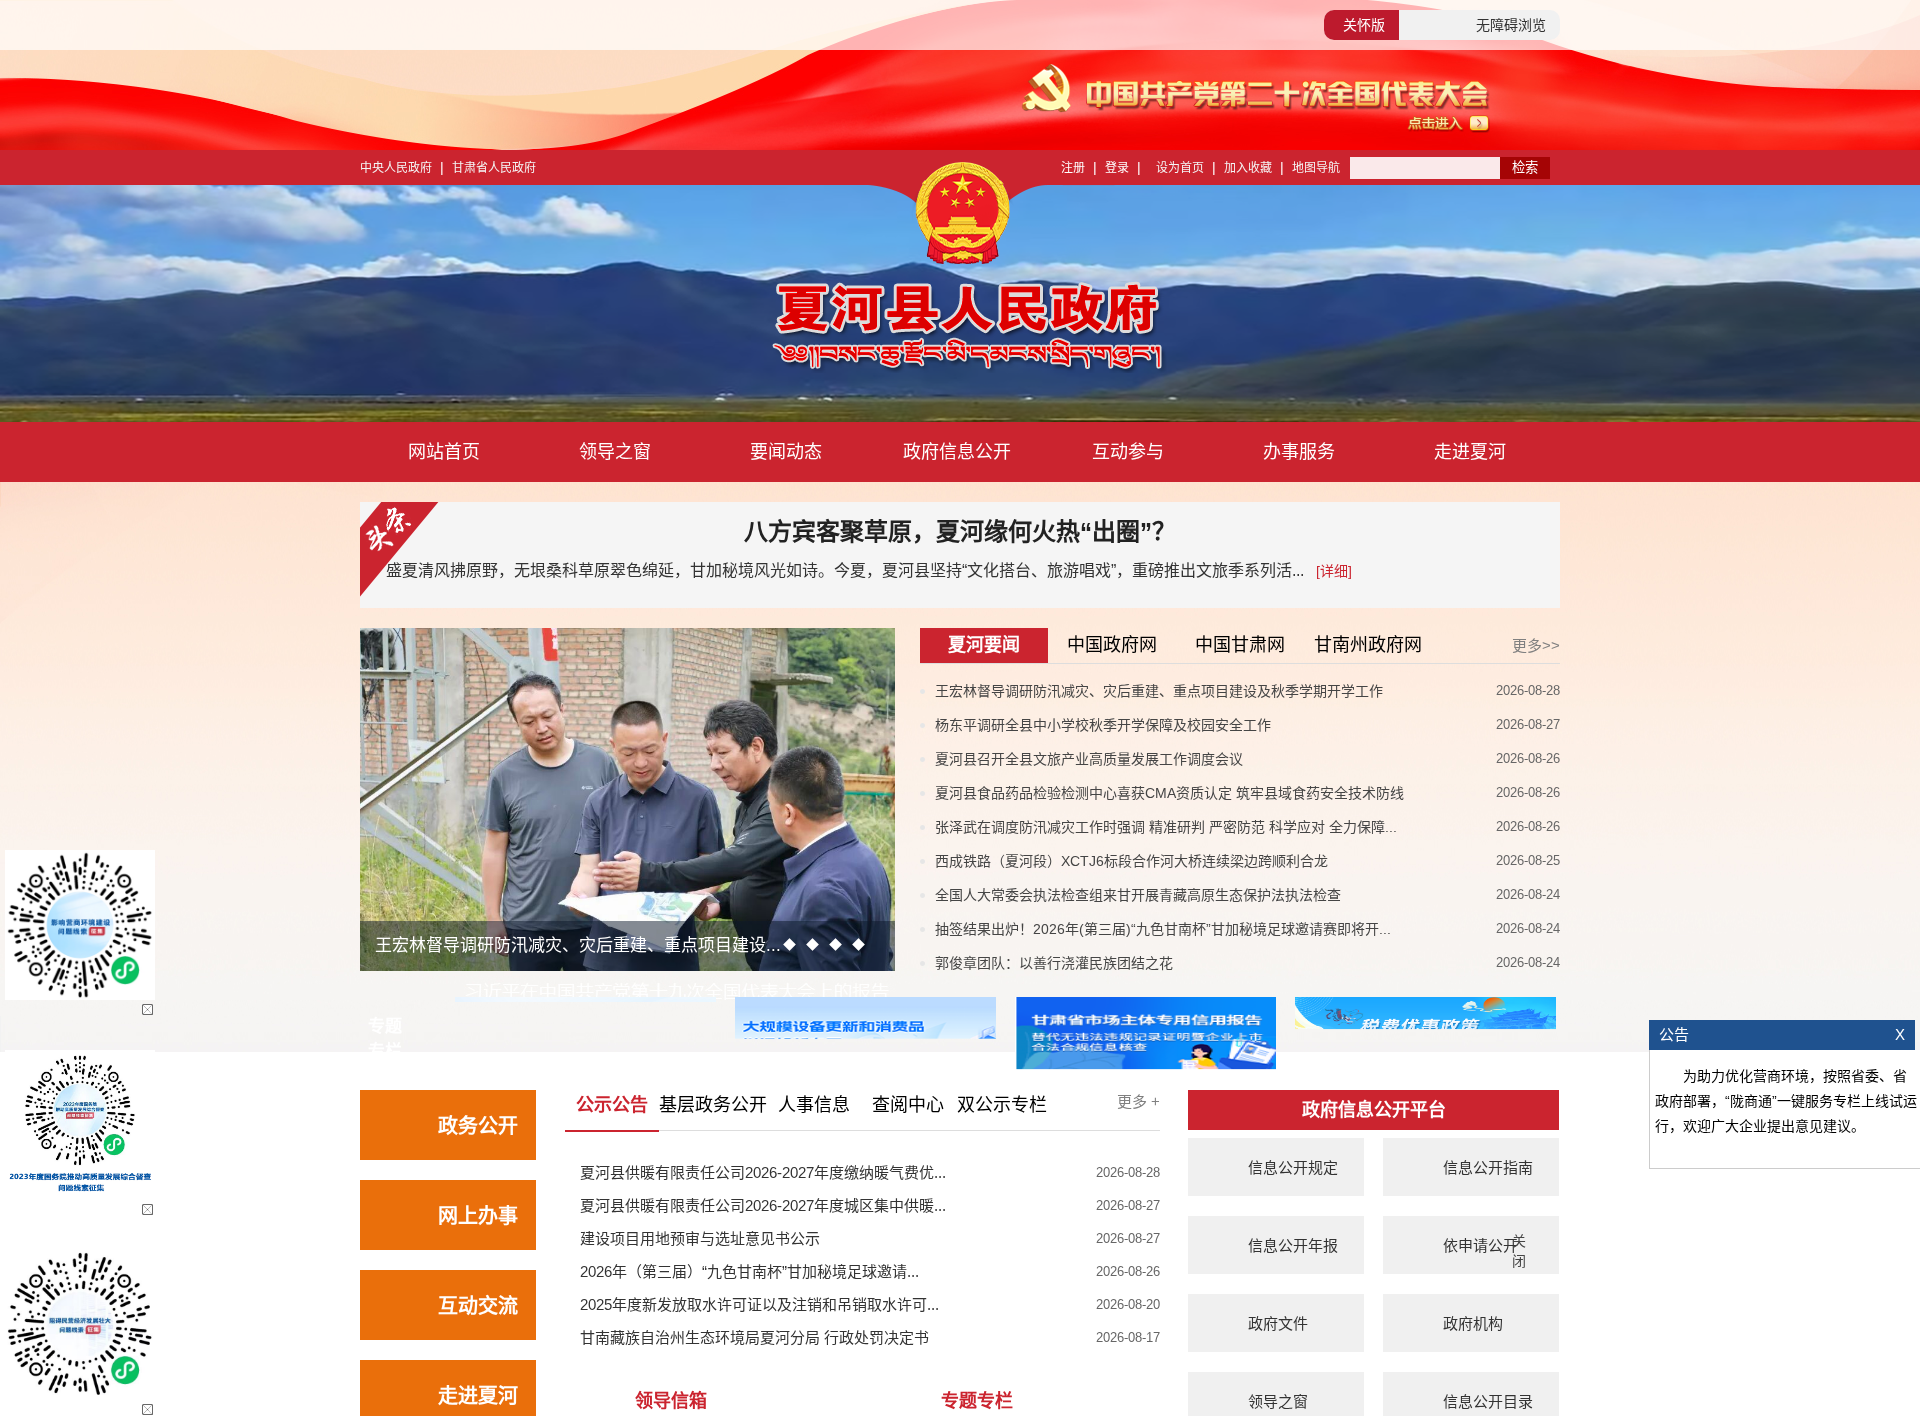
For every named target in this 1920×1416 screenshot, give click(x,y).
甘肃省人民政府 (494, 168)
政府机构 (1473, 1323)
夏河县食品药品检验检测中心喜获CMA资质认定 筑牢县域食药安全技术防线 (1169, 793)
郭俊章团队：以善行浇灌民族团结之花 (1054, 963)
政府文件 (1278, 1323)
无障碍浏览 (1511, 25)
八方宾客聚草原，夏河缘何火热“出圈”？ (960, 531)
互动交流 (478, 1306)
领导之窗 (615, 452)
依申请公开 (1480, 1245)
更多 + (1138, 1101)
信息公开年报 (1293, 1245)
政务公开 (478, 1126)
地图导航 (1316, 168)
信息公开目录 (1488, 1401)
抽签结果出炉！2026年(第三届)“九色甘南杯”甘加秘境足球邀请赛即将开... (1163, 929)
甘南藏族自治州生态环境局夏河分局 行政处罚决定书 (754, 1337)
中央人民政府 (396, 168)
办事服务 (1299, 452)
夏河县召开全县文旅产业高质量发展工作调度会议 (1089, 759)
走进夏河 (1470, 452)
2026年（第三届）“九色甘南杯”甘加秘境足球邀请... (749, 1271)
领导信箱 (671, 1401)
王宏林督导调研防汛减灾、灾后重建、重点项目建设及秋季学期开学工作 (1159, 691)
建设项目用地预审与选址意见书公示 (700, 1238)
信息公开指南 (1488, 1167)
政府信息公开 (957, 452)
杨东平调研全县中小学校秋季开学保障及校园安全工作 (1103, 725)
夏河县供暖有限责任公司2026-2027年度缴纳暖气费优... (763, 1172)
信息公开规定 (1293, 1167)
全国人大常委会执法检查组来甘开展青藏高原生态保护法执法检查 (1138, 895)
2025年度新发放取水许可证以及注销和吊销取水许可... (759, 1304)
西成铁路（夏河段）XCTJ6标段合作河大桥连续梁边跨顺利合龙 (1131, 861)
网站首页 (444, 452)
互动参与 (1128, 452)
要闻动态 (786, 452)
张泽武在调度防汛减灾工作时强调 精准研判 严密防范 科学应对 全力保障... (1166, 827)
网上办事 (478, 1216)
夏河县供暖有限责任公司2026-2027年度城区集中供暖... (763, 1205)
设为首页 (1180, 168)
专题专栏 (977, 1401)
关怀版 (1364, 25)
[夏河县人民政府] (778, 330)
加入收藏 (1248, 168)
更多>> (1536, 645)
